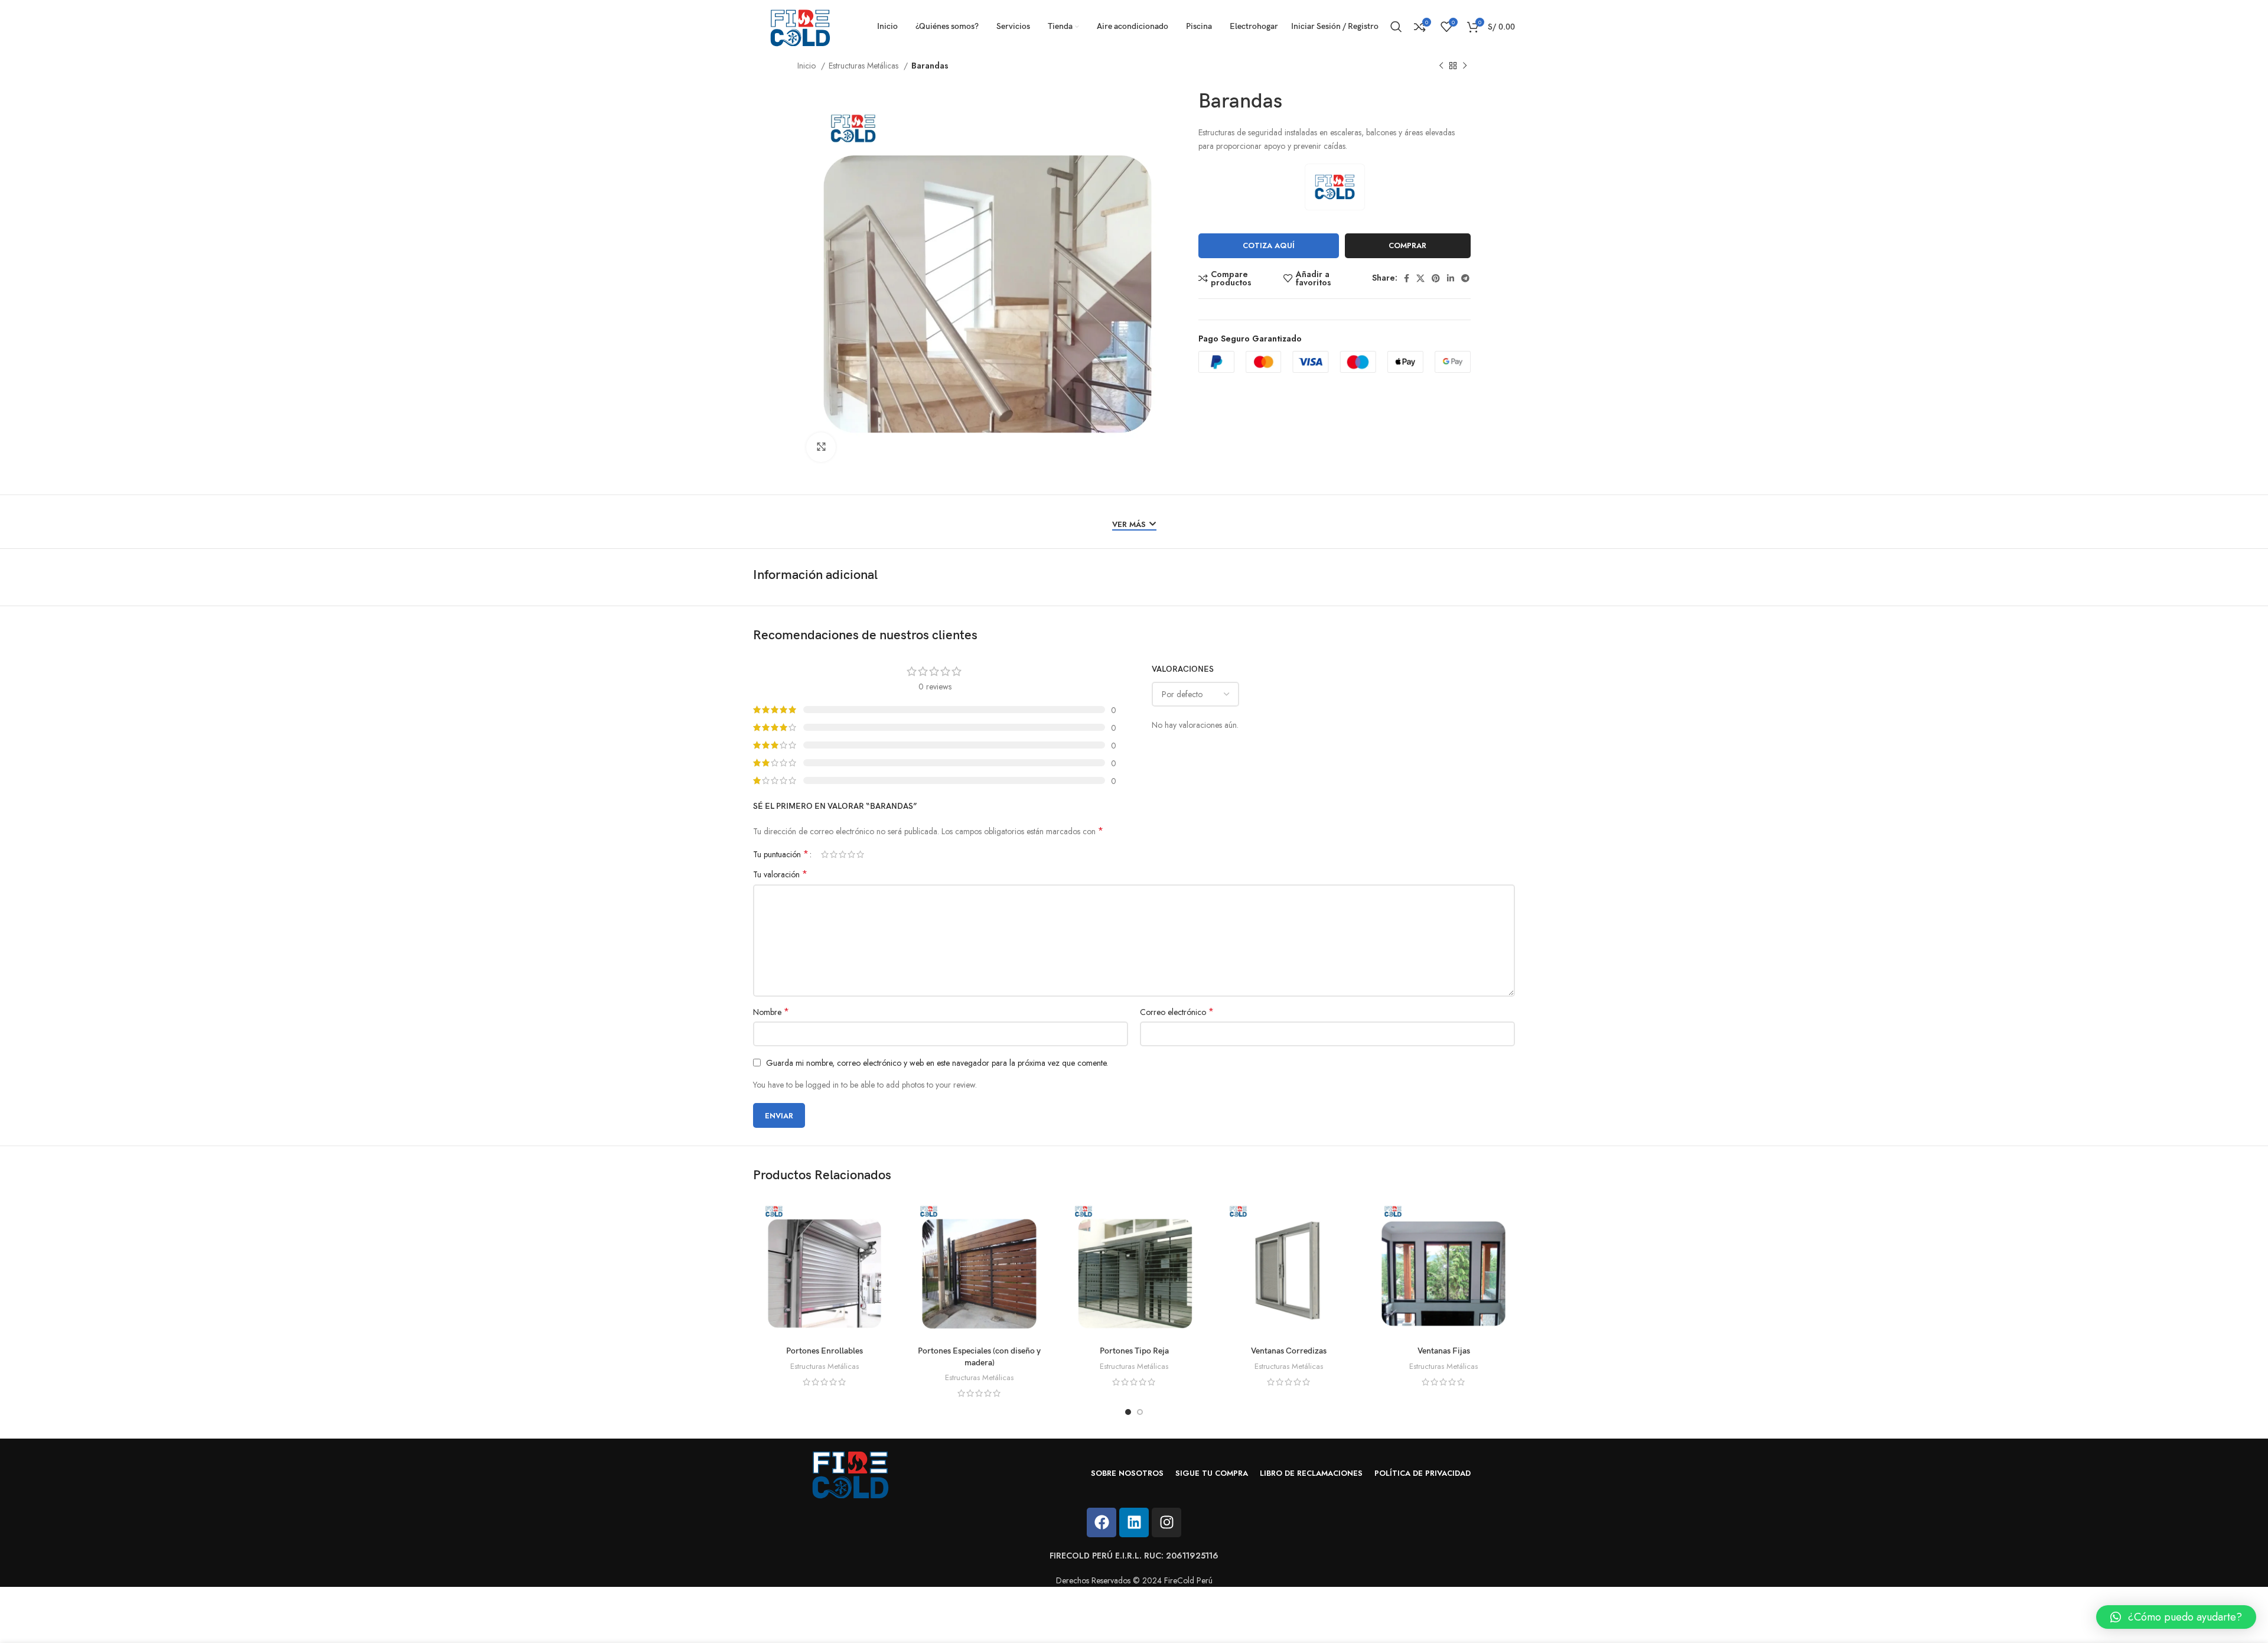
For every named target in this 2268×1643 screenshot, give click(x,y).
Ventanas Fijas (1444, 1351)
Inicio (808, 66)
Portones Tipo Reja (1134, 1351)
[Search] (1396, 27)
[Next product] (1465, 66)
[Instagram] (1166, 1522)
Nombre (771, 1012)
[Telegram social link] (1465, 278)
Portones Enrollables (825, 1351)
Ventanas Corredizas (1289, 1351)
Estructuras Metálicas (865, 66)
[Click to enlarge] (821, 447)
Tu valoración (780, 874)
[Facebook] (1102, 1522)
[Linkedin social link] (1451, 278)
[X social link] (1420, 278)
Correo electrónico (1177, 1012)
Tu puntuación (781, 854)
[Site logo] (800, 25)
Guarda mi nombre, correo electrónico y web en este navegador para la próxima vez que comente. (937, 1063)
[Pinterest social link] (1436, 278)
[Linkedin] (1134, 1522)
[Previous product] (1441, 66)
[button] (2176, 1617)
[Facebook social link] (1407, 278)
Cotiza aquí (1269, 245)
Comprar (1407, 245)
